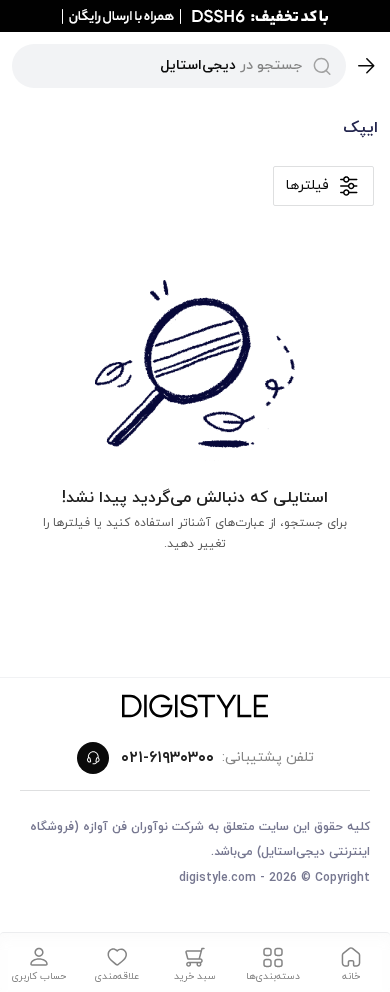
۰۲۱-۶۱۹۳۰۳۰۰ (167, 758)
